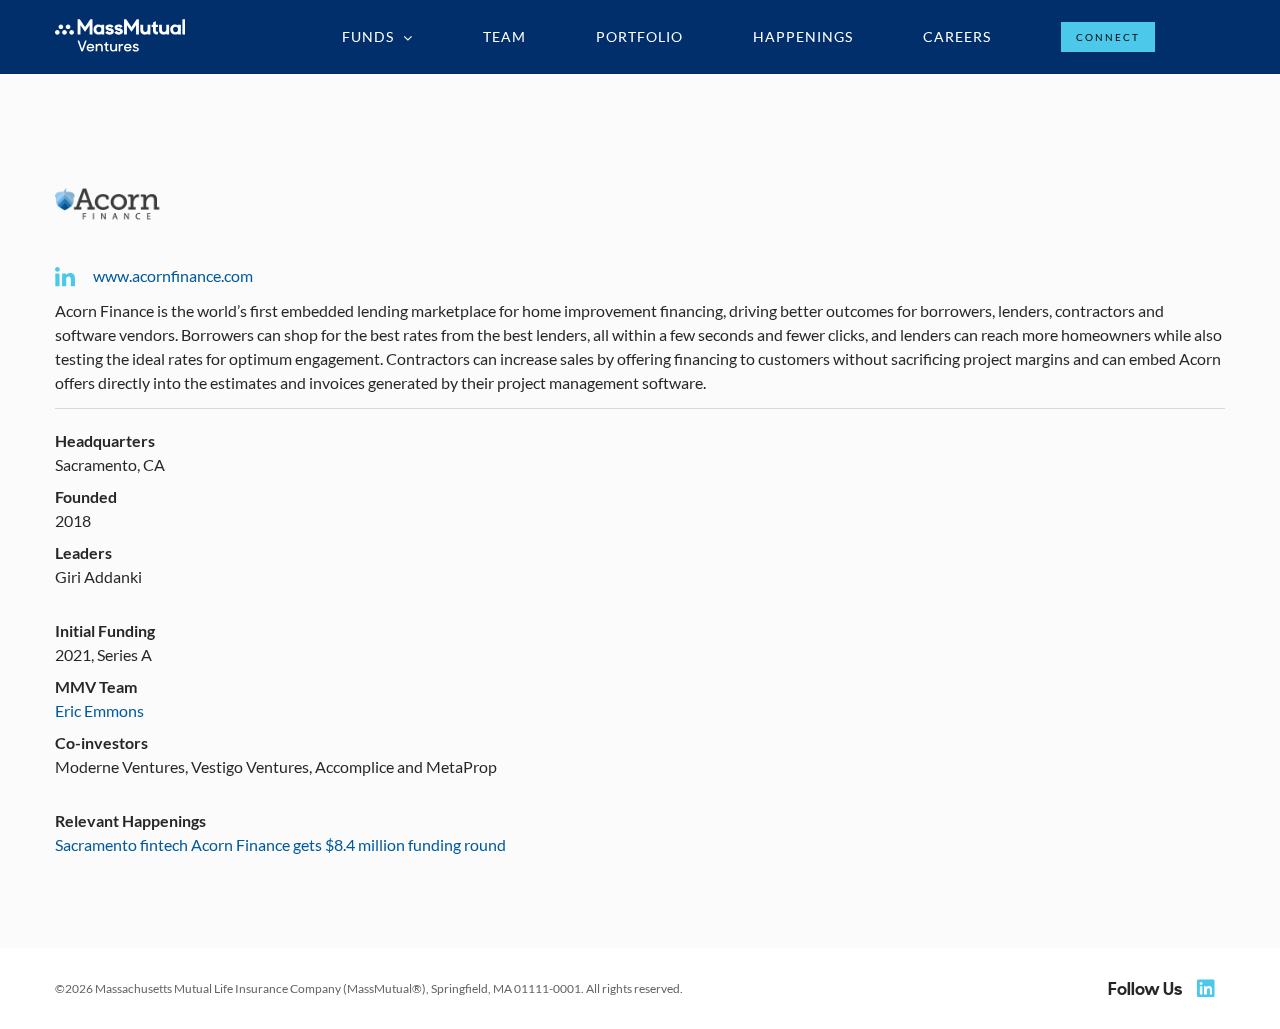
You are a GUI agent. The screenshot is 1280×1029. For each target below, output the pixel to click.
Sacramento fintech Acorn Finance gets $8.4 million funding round (280, 844)
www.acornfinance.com (173, 275)
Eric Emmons (99, 710)
